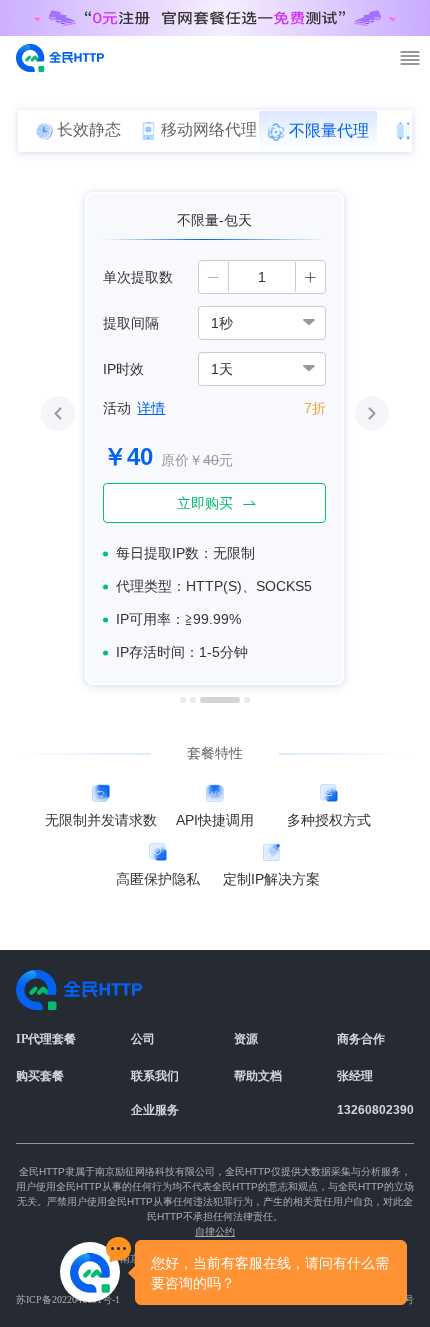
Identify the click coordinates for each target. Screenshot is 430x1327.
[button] (214, 277)
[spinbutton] (262, 277)
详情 (151, 408)
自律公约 (215, 1231)
